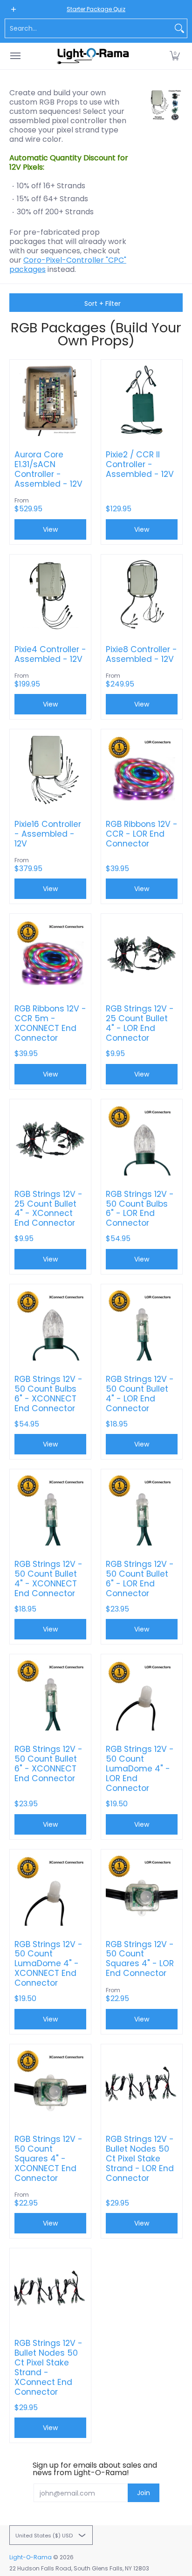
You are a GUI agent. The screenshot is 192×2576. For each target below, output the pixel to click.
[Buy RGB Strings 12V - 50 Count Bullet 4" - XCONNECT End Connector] (50, 1510)
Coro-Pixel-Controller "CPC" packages (68, 265)
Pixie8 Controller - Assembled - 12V (141, 654)
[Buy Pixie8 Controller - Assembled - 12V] (142, 595)
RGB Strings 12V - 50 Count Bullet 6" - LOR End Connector (140, 1579)
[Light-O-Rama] (94, 56)
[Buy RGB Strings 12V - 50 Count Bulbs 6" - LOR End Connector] (142, 1140)
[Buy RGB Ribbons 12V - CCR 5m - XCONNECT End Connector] (50, 954)
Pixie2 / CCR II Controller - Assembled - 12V (140, 465)
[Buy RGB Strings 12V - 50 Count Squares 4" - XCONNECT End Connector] (50, 2085)
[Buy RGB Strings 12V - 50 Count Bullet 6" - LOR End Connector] (142, 1510)
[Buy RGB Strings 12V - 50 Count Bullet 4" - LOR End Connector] (142, 1325)
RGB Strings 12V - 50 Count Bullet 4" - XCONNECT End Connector (48, 1579)
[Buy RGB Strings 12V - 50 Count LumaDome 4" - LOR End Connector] (142, 1695)
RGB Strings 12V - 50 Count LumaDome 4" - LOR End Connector (140, 1769)
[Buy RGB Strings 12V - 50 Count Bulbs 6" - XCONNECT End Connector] (50, 1325)
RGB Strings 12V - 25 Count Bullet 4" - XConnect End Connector (48, 1209)
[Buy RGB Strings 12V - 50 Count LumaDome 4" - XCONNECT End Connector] (50, 1890)
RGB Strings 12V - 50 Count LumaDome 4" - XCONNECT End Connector (48, 1964)
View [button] (50, 529)
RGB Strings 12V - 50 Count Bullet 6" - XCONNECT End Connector (48, 1764)
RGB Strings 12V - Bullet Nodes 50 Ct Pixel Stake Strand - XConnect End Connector (48, 2368)
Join (144, 2493)
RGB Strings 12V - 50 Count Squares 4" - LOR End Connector (140, 1959)
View (142, 1074)
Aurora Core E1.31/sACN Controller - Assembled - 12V (48, 469)
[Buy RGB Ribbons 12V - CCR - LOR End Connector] (142, 770)
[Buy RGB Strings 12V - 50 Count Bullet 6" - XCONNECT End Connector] (50, 1695)
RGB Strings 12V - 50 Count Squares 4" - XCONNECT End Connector (48, 2159)
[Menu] (15, 56)
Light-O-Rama (31, 2557)
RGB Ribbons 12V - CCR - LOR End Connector (142, 834)
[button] (175, 56)
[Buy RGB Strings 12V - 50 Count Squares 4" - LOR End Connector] (142, 1890)
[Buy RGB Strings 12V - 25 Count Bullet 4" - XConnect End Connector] (50, 1140)
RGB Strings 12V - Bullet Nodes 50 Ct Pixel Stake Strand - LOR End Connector (140, 2159)
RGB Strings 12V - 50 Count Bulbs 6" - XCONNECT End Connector (48, 1394)
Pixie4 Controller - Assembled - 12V (50, 654)
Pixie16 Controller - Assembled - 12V (48, 834)
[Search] (179, 28)
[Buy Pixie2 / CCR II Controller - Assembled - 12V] (142, 400)
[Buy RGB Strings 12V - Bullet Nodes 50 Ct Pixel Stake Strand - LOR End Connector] (142, 2085)
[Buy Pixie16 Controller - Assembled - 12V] (50, 770)
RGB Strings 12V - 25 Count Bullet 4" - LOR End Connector (140, 1024)
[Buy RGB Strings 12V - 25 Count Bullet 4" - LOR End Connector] (142, 954)
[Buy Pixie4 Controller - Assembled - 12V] (50, 595)
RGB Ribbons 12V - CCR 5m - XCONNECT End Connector (50, 1024)
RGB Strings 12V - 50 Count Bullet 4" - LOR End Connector (140, 1394)
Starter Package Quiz (96, 9)
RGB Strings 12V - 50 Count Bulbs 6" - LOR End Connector (140, 1209)
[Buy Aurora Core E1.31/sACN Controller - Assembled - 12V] (50, 400)
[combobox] (89, 28)
